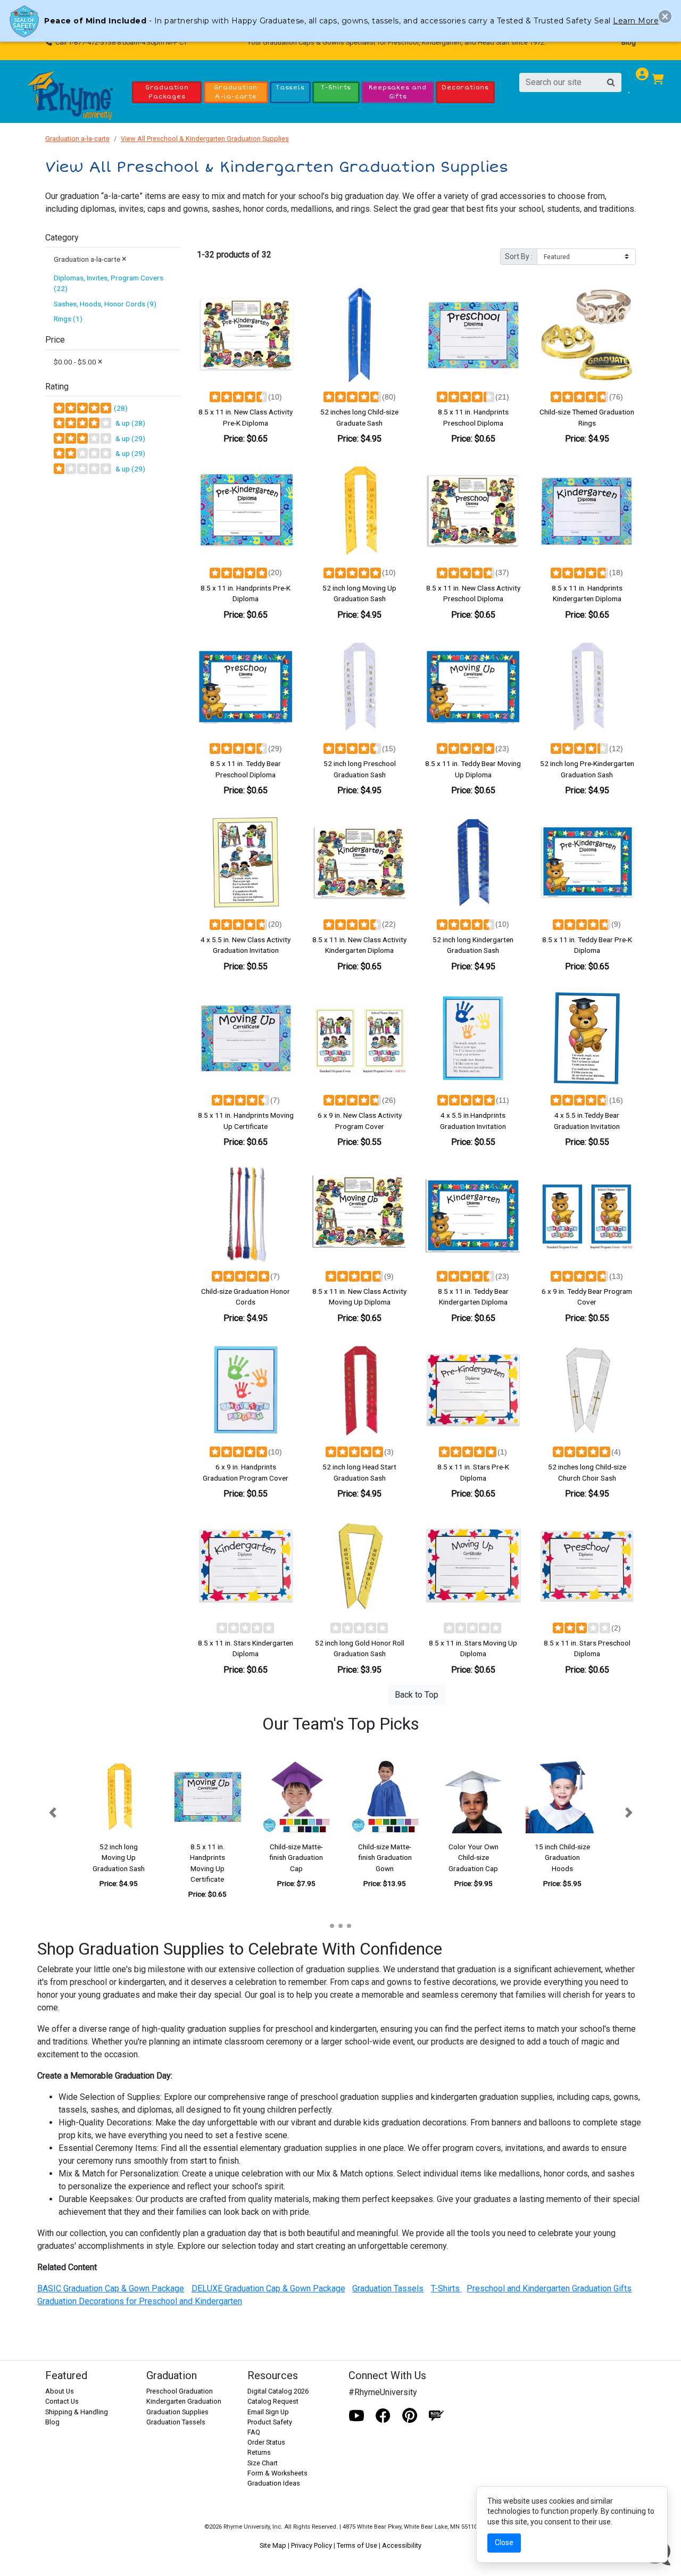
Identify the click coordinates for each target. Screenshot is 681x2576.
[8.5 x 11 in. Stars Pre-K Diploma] (474, 1390)
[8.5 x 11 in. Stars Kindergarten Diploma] (246, 1566)
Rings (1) (68, 319)
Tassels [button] (290, 87)
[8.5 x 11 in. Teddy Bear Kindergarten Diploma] (474, 1214)
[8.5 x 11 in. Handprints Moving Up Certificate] (246, 1038)
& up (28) (129, 423)
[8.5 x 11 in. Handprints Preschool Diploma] (474, 335)
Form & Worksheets (277, 2473)
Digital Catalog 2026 (278, 2391)
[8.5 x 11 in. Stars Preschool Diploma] (587, 1566)
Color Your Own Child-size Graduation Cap (474, 1858)
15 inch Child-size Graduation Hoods (562, 1858)
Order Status (266, 2442)
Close (504, 2542)
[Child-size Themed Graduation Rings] (587, 335)
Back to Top (417, 1695)
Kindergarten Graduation (184, 2401)
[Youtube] (356, 2416)
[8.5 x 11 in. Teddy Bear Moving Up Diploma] (474, 687)
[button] (52, 1813)
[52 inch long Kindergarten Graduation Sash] (474, 862)
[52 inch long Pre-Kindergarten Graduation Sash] (587, 687)
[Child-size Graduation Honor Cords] (246, 1214)
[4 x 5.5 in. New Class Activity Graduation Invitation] (246, 862)
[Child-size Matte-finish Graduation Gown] (385, 1797)
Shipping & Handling (77, 2412)
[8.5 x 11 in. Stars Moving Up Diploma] (474, 1566)
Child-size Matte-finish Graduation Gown (385, 1858)
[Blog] (436, 2416)
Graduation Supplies (177, 2412)
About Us (60, 2391)
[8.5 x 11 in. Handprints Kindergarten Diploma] (587, 511)
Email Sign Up (268, 2412)
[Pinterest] (410, 2416)
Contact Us (62, 2401)
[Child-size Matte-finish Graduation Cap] (296, 1797)
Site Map (273, 2545)
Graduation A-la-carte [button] (236, 92)
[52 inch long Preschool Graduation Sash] (360, 687)
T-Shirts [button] (336, 87)
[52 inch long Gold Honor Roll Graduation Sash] (360, 1566)
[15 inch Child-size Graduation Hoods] (562, 1797)
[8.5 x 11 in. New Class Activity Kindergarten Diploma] (360, 862)
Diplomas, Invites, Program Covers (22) (109, 283)
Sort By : (519, 256)
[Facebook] (383, 2416)
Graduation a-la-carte (77, 139)
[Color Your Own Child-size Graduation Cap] (474, 1797)
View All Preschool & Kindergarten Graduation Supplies (205, 139)
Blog (629, 42)
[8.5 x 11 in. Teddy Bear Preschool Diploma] (246, 687)
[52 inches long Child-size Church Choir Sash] (587, 1390)
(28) (120, 408)
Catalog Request (273, 2401)
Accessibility (402, 2545)
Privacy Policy (312, 2545)
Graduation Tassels (176, 2422)
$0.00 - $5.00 (78, 362)
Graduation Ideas (274, 2483)
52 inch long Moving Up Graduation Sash (119, 1858)
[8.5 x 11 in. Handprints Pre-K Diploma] (246, 511)
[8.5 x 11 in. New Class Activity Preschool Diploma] (474, 511)
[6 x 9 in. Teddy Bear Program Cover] (587, 1214)
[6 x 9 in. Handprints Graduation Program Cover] (246, 1390)
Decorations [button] (465, 87)
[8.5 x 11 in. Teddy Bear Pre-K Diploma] (587, 862)
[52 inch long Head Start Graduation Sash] (360, 1390)
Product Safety (270, 2422)
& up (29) (129, 438)
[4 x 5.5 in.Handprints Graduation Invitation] (474, 1038)
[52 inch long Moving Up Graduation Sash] (360, 511)
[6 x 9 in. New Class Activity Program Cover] (360, 1038)
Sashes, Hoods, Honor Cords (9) (105, 304)
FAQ (254, 2432)
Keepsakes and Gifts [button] (397, 92)
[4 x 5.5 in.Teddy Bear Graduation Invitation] (587, 1038)
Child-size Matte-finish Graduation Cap (296, 1858)
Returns (259, 2452)
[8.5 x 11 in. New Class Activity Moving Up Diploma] (360, 1214)
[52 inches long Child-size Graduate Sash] (360, 335)
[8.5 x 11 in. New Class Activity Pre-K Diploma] (246, 335)
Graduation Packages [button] (167, 92)
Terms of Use (357, 2545)
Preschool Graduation (180, 2391)
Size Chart (263, 2463)
